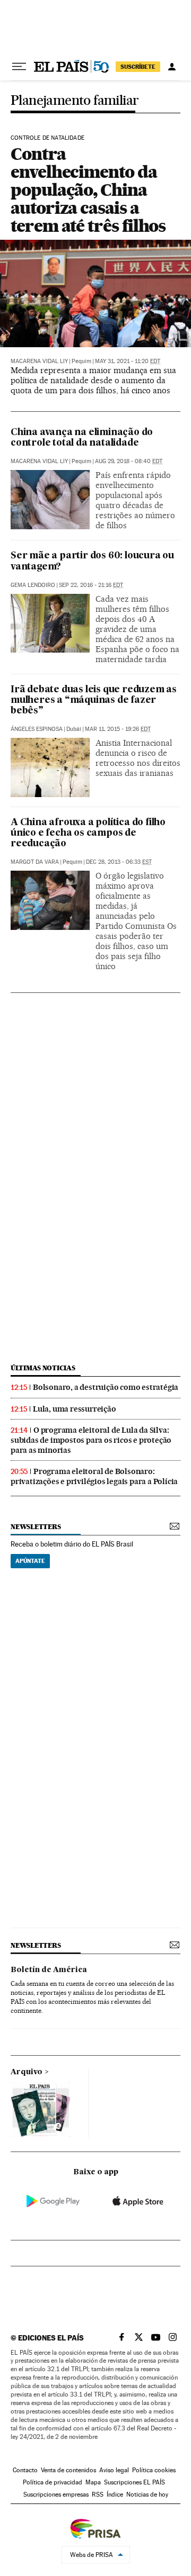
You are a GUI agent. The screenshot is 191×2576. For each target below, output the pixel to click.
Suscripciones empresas (56, 2494)
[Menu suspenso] (19, 67)
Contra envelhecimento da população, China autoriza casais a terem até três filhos (88, 190)
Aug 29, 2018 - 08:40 (129, 461)
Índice (115, 2494)
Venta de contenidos (68, 2470)
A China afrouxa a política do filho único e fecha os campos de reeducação (88, 833)
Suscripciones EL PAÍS (134, 2482)
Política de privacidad (53, 2482)
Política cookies (154, 2470)
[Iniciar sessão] (172, 67)
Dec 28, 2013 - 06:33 (119, 862)
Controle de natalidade (47, 138)
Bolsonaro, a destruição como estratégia (106, 1387)
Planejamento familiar (75, 101)
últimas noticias (43, 1368)
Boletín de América (49, 1970)
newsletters (36, 1527)
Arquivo (27, 2072)
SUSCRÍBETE (138, 67)
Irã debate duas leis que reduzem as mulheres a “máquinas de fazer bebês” (94, 701)
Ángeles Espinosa (37, 729)
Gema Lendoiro (33, 585)
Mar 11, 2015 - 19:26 (118, 729)
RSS (98, 2494)
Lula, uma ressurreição (75, 1409)
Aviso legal (114, 2470)
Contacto (25, 2470)
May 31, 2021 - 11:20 (128, 361)
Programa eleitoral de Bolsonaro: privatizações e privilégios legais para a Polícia (94, 1476)
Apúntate (30, 1561)
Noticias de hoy (147, 2494)
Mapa (93, 2482)
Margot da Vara (35, 862)
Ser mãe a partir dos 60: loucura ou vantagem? (92, 561)
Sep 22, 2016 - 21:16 (91, 585)
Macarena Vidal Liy (39, 361)
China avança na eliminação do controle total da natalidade (82, 438)
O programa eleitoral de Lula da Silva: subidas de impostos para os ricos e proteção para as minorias (91, 1440)
